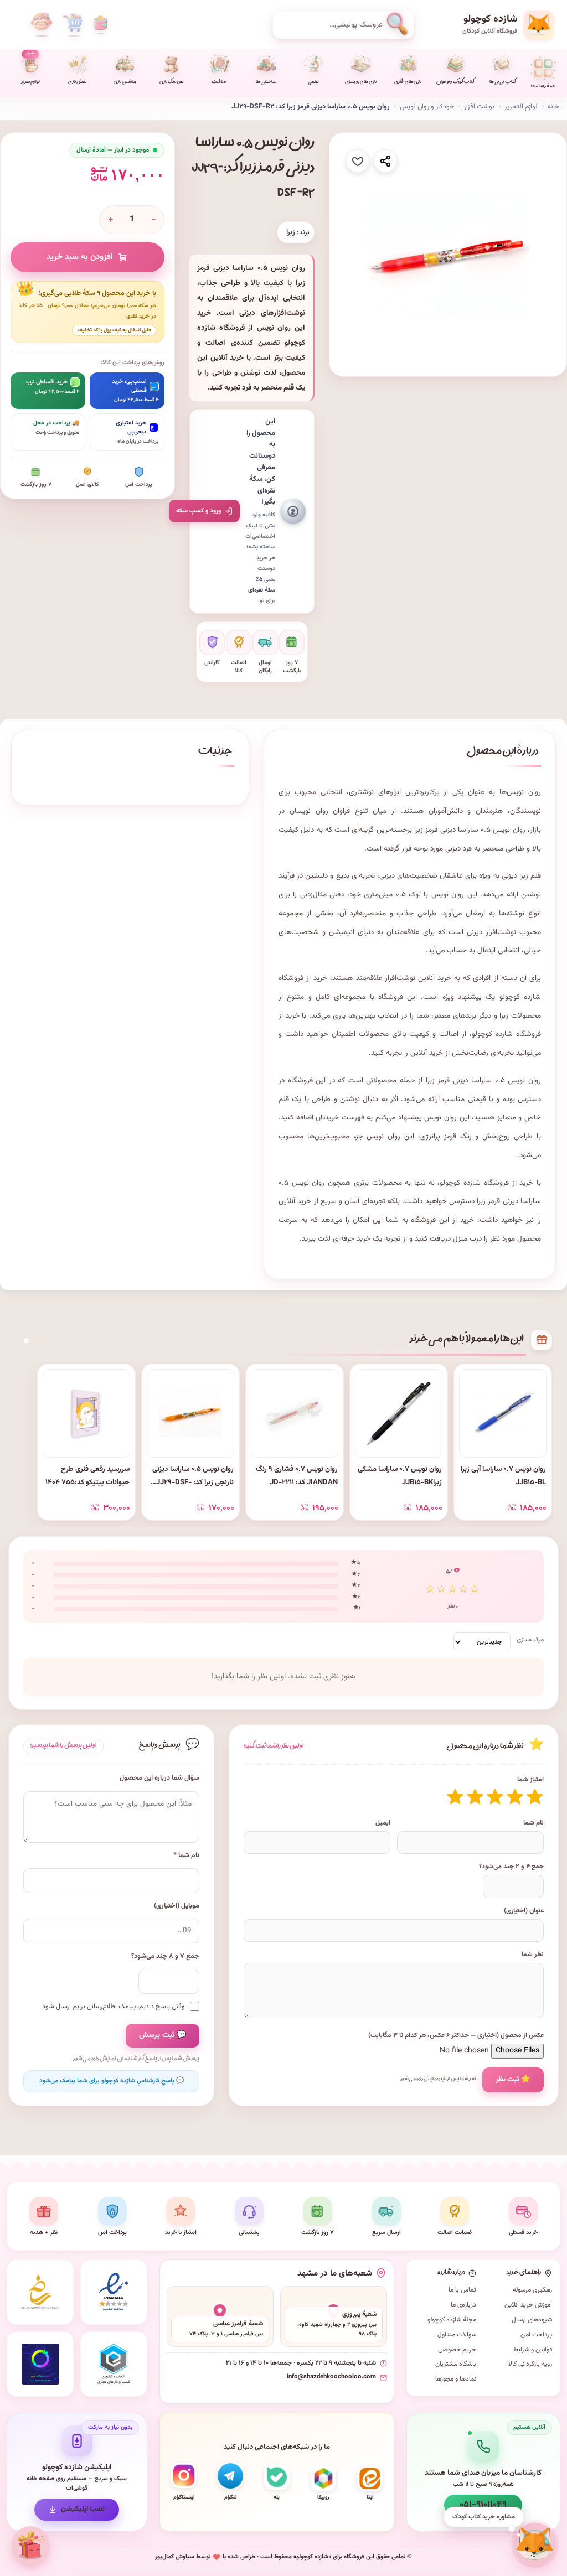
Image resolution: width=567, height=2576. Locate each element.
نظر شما (533, 1955)
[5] (455, 1797)
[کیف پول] (101, 25)
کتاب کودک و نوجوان (455, 82)
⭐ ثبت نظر (513, 2079)
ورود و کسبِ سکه (199, 511)
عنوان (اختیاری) (524, 1911)
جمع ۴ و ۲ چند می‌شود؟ (511, 1867)
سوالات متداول (457, 2335)
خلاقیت (219, 82)
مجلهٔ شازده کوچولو (452, 2320)
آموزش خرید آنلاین (528, 2305)
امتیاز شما (530, 1780)
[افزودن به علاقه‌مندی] (358, 161)
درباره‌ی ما (463, 2305)
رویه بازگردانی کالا (530, 2364)
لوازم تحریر (30, 68)
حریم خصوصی (457, 2350)
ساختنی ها (266, 82)
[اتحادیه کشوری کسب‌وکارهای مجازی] (114, 2364)
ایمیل (383, 1823)
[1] (535, 1797)
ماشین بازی (125, 82)
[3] (495, 1797)
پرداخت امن (536, 2335)
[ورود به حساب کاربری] (42, 25)
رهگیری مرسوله (532, 2290)
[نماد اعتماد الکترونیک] (114, 2292)
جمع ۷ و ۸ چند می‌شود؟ (165, 1956)
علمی (313, 82)
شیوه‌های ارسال (532, 2320)
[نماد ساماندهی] (40, 2292)
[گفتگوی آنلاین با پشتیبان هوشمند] (535, 2544)
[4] (475, 1797)
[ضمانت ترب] (40, 2364)
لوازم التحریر (521, 107)
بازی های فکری (408, 82)
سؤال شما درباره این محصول (159, 1778)
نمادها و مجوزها (456, 2379)
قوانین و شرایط (533, 2350)
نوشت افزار (479, 107)
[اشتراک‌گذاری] (385, 161)
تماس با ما (462, 2290)
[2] (515, 1797)
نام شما (534, 1823)
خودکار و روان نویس (427, 107)
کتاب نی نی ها (502, 82)
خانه (553, 107)
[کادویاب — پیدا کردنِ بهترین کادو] (30, 2546)
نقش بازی (77, 82)
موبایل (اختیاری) (177, 1906)
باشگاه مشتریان (456, 2364)
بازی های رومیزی (361, 82)
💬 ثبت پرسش (163, 2035)
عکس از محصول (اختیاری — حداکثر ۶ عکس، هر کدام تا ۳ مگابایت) (456, 2035)
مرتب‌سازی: (529, 1640)
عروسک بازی (172, 82)
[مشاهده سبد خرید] (73, 25)
